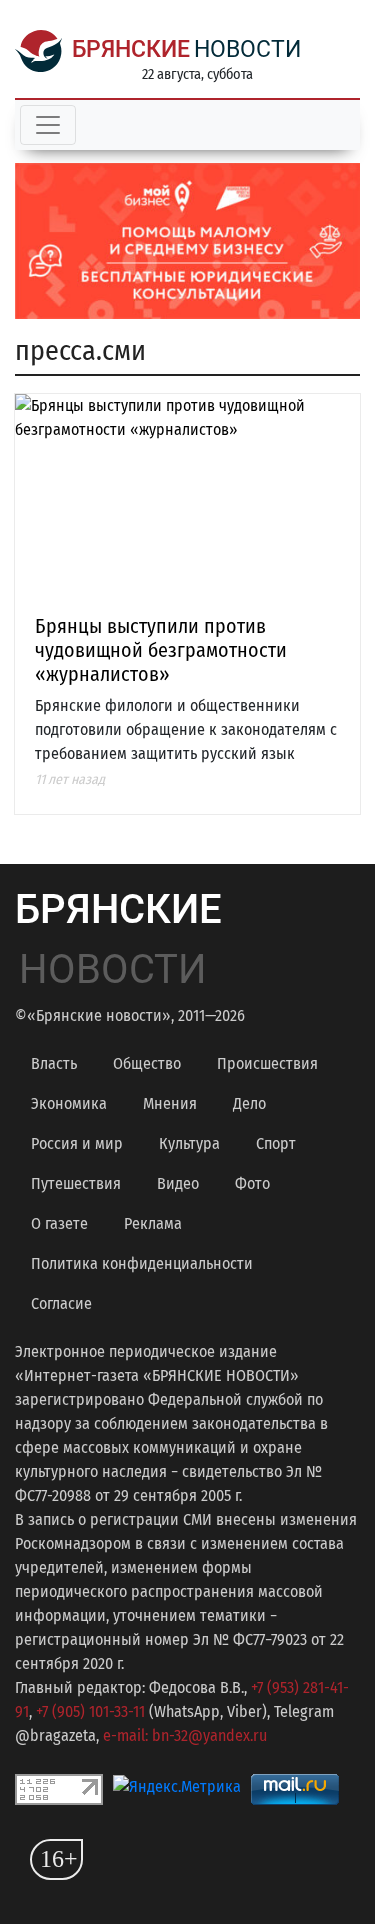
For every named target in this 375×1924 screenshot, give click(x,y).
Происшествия (267, 1063)
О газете (59, 1223)
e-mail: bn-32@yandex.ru (185, 1735)
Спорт (276, 1143)
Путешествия (76, 1183)
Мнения (170, 1103)
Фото (252, 1183)
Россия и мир (77, 1143)
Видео (178, 1183)
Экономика (69, 1103)
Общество (147, 1063)
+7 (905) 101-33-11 (90, 1711)
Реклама (153, 1223)
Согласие (61, 1303)
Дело (249, 1103)
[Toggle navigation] (48, 125)
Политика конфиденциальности (142, 1263)
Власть (54, 1063)
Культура (189, 1143)
